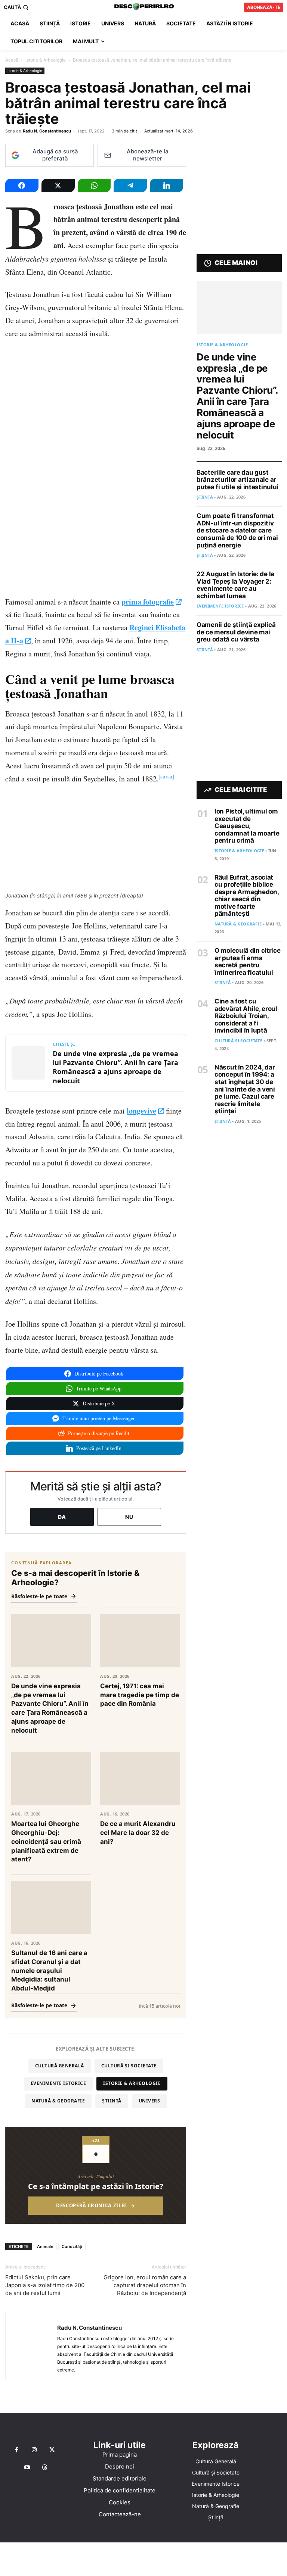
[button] (17, 7)
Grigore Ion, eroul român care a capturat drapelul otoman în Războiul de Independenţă (145, 2285)
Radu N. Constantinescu (47, 131)
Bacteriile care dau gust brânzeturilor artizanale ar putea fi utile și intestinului (237, 480)
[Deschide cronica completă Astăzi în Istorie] (96, 2175)
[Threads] (45, 2468)
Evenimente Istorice (58, 2083)
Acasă (12, 60)
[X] (52, 2450)
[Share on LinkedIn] (166, 185)
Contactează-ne (120, 2514)
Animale (45, 2246)
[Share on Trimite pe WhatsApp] (94, 185)
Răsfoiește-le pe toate (39, 1596)
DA (62, 1517)
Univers (149, 2101)
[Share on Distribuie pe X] (58, 185)
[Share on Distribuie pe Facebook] (22, 185)
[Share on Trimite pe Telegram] (130, 185)
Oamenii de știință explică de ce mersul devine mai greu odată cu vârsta (236, 632)
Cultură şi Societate (129, 2066)
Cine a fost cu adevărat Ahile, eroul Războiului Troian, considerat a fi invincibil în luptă (246, 1016)
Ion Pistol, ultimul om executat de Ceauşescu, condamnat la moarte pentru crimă (247, 826)
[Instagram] (34, 2450)
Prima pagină (120, 2455)
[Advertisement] (143, 2559)
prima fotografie (148, 602)
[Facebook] (16, 2450)
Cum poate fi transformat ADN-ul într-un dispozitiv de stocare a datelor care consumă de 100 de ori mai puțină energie (237, 530)
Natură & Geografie (58, 2101)
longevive (141, 1111)
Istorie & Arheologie (46, 60)
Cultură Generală (60, 2066)
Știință (112, 2101)
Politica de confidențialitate (120, 2490)
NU (129, 1517)
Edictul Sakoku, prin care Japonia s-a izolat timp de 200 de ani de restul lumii (45, 2285)
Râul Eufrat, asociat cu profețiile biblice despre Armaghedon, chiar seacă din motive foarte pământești (247, 896)
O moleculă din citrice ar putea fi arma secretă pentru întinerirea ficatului (247, 961)
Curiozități (72, 2246)
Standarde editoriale (120, 2478)
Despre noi (120, 2466)
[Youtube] (27, 2468)
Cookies (120, 2502)
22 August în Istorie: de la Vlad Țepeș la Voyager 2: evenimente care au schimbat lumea (235, 585)
